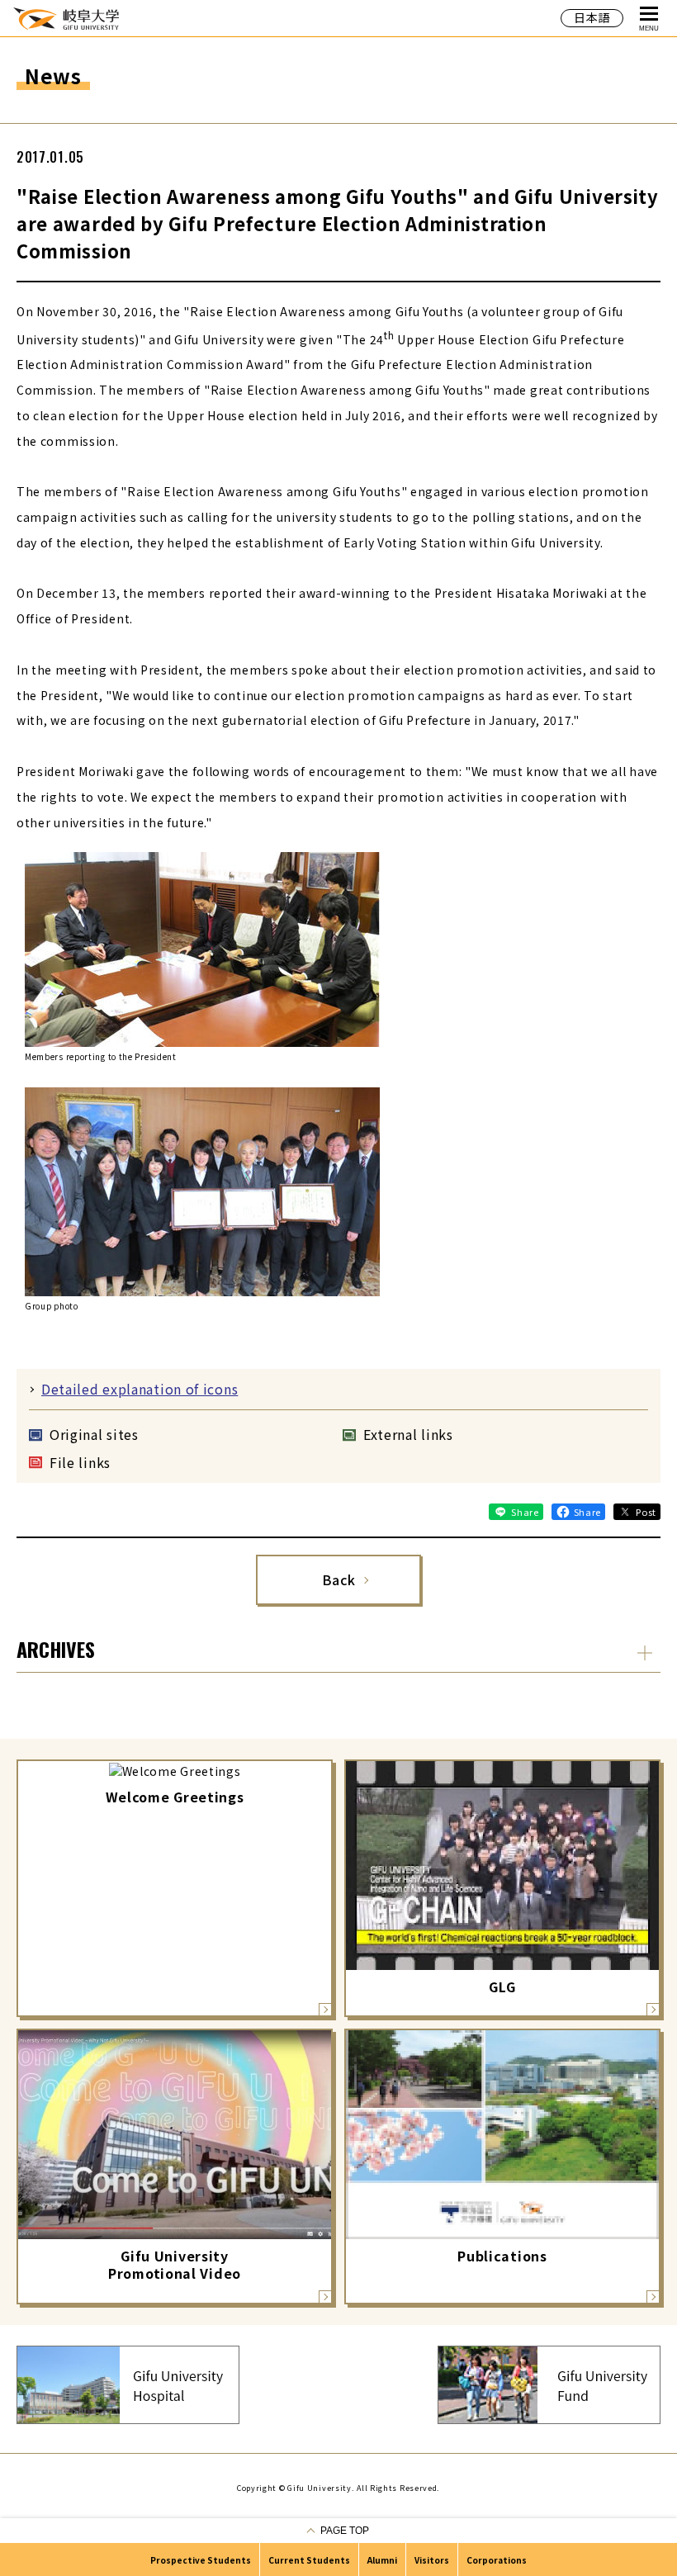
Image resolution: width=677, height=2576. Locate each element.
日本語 (592, 17)
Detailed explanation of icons (140, 1389)
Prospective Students (201, 2560)
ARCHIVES (56, 1649)
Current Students (309, 2560)
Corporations (497, 2560)
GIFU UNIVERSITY (66, 18)
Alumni (382, 2560)
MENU (649, 28)
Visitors (432, 2560)
